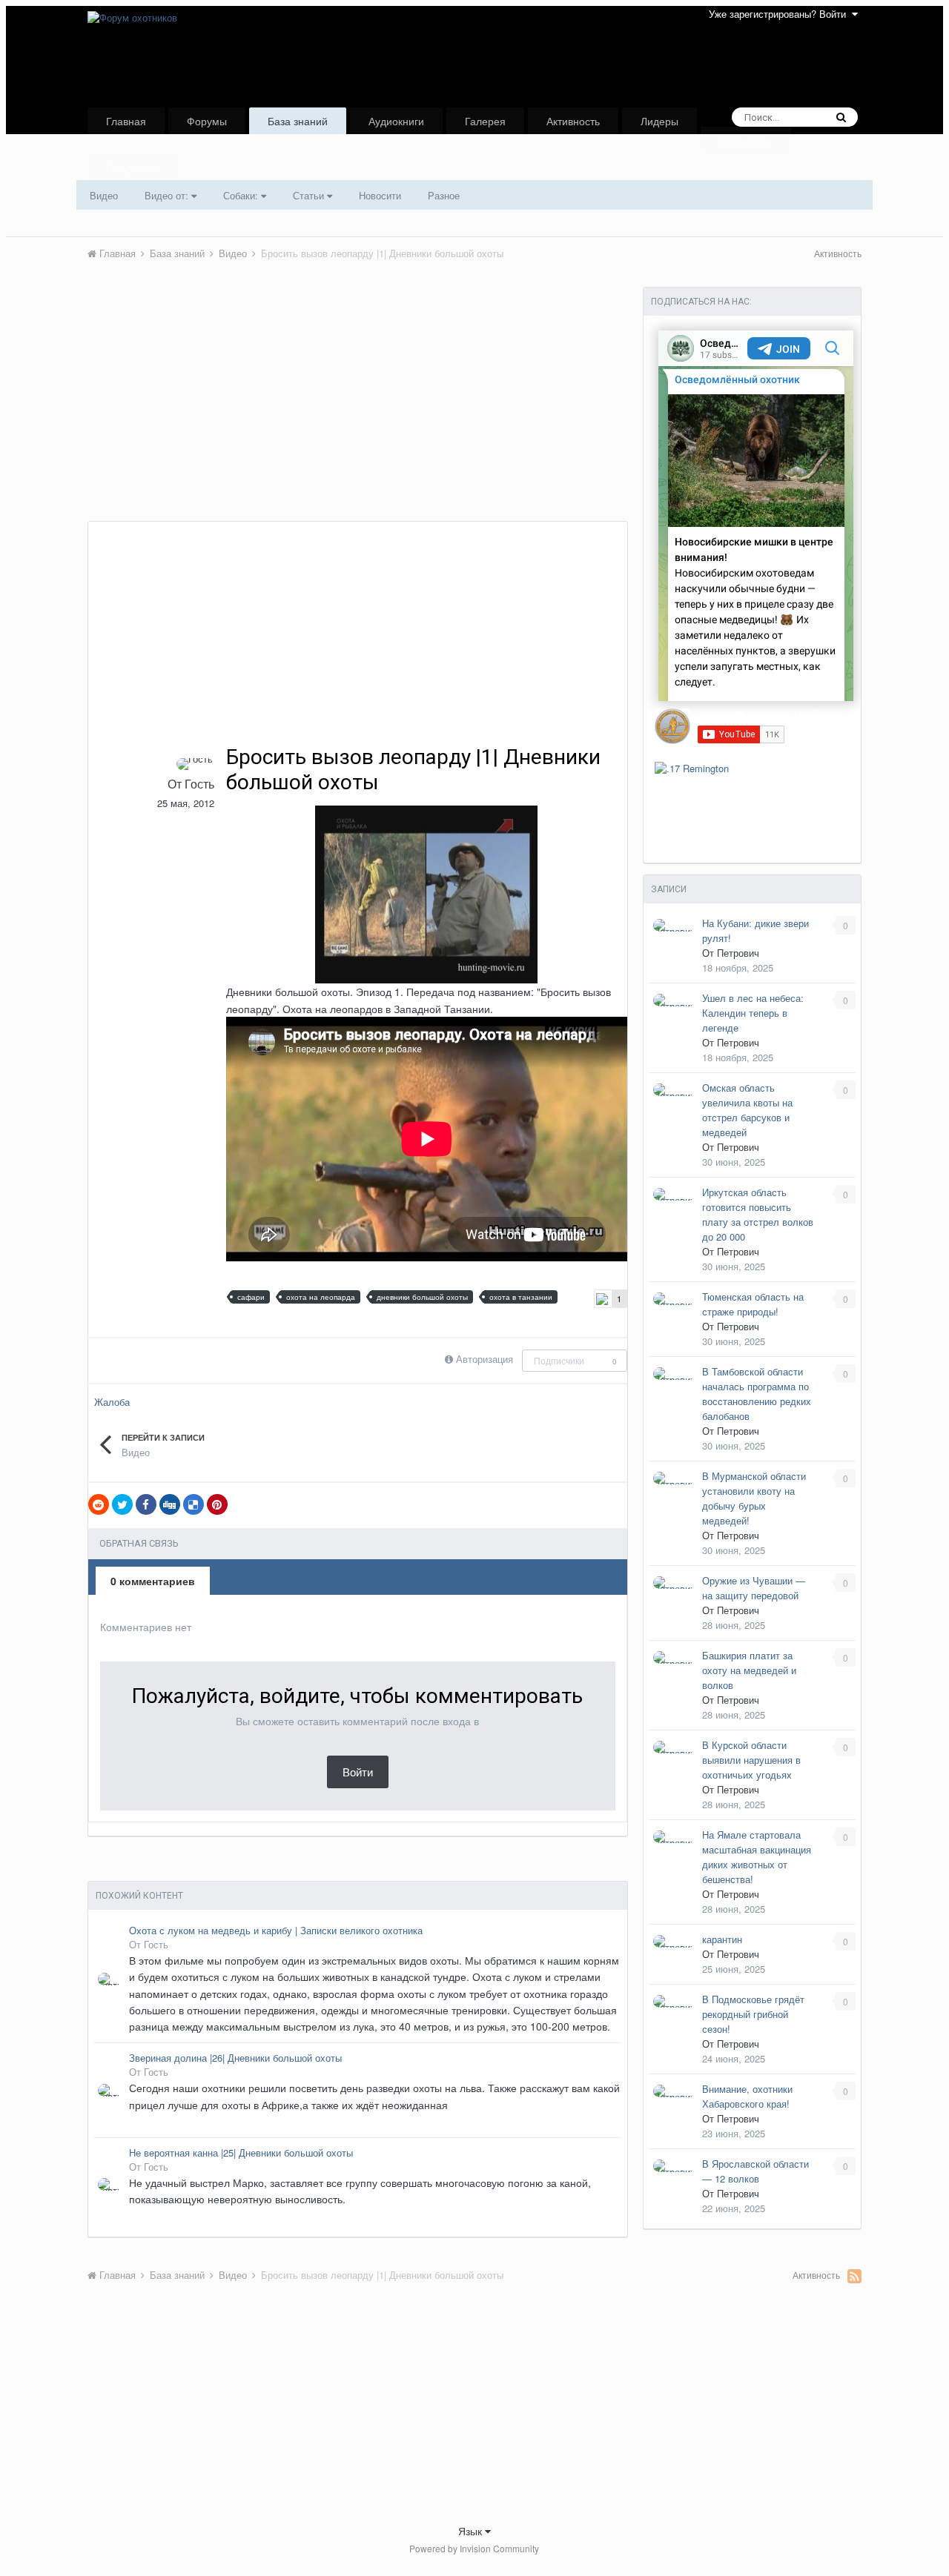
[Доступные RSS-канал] (854, 2276)
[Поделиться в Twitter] (122, 1504)
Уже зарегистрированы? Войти (780, 14)
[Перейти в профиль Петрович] (674, 925)
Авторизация (485, 1359)
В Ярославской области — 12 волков (755, 2171)
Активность (573, 121)
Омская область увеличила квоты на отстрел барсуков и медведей (747, 1110)
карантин (722, 1939)
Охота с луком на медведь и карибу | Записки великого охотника (276, 1931)
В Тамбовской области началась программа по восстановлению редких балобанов (757, 1394)
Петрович (738, 953)
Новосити (380, 195)
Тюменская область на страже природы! (753, 1304)
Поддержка (133, 167)
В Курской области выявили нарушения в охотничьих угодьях (751, 1760)
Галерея (485, 121)
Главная (126, 121)
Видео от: (168, 195)
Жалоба (112, 1402)
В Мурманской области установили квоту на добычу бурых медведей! (754, 1498)
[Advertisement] (357, 410)
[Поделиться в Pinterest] (217, 1504)
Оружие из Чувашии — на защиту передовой (754, 1588)
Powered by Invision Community (474, 2548)
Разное (444, 195)
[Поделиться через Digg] (170, 1504)
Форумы (207, 121)
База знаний (298, 121)
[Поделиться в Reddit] (99, 1504)
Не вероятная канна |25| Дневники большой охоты (241, 2153)
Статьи (310, 195)
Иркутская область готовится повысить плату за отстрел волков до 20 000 (758, 1214)
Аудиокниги (396, 121)
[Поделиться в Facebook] (146, 1504)
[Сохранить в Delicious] (194, 1504)
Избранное (746, 140)
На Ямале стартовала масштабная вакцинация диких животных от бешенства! (757, 1857)
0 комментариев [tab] (153, 1581)
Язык (472, 2531)
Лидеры (659, 121)
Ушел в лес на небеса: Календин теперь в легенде (753, 1013)
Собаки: (242, 195)
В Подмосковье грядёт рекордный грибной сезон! (753, 2014)
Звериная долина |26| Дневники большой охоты (235, 2058)
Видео (104, 195)
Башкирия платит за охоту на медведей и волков (749, 1670)
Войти (358, 1772)
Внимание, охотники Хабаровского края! (747, 2096)
